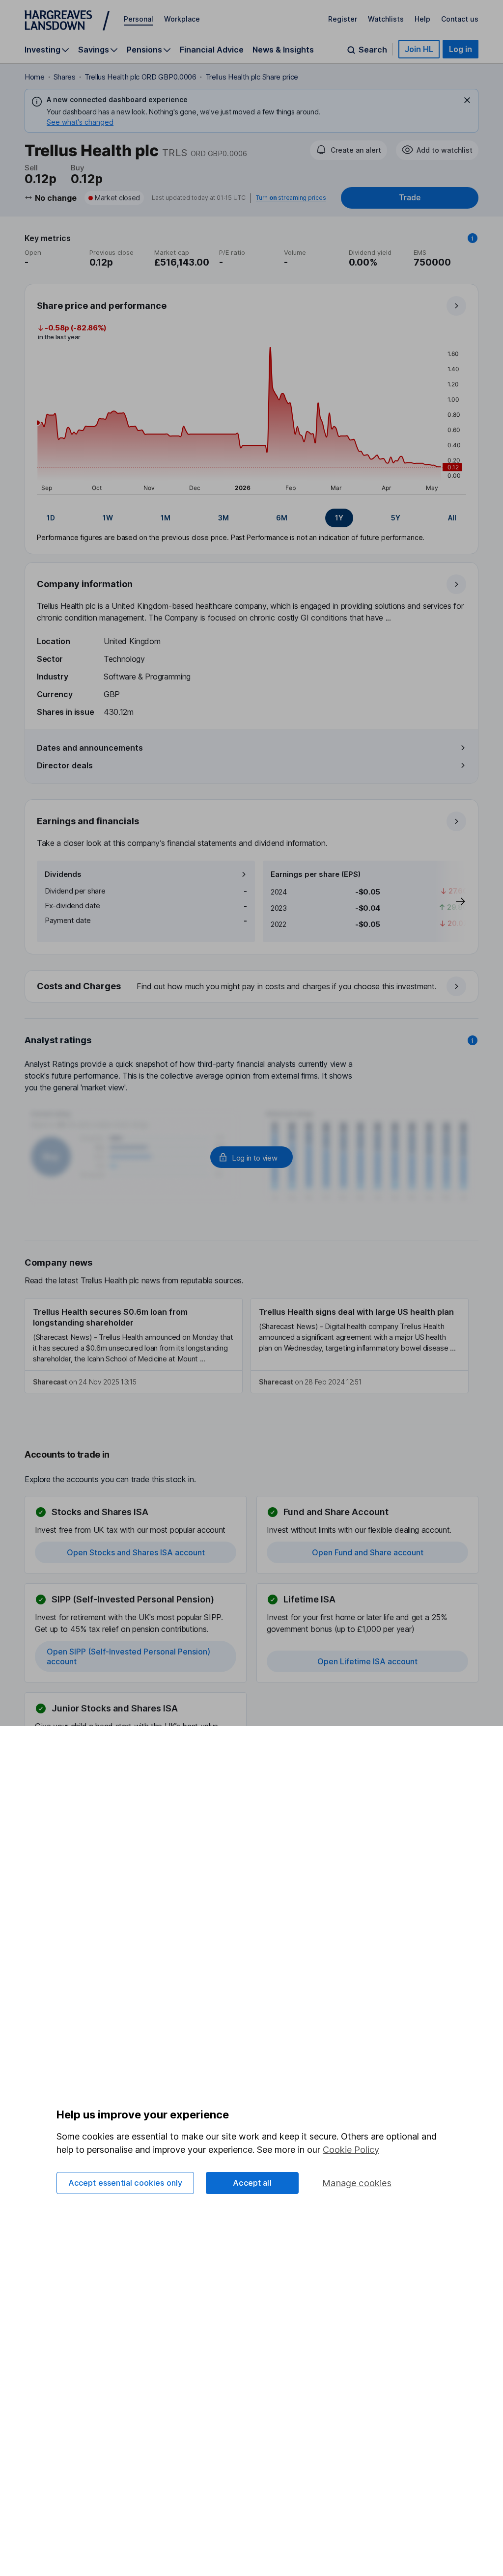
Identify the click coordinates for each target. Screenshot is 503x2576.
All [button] (452, 518)
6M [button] (282, 518)
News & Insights (283, 50)
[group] (251, 518)
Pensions (144, 50)
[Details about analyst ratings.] (473, 1040)
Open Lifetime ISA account (367, 1661)
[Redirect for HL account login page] (251, 1157)
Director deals (65, 765)
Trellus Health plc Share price (252, 77)
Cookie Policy (351, 2150)
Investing (42, 50)
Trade (410, 198)
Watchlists (386, 19)
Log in (461, 49)
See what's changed (80, 122)
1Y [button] (339, 518)
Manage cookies (357, 2183)
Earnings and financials (88, 821)
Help (422, 19)
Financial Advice (212, 50)
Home (35, 77)
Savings (94, 50)
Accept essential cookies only (126, 2183)
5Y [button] (396, 518)
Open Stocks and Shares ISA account (136, 1552)
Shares (65, 77)
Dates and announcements (90, 748)
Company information (85, 584)
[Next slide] (450, 901)
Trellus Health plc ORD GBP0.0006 (140, 77)
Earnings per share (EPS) (316, 874)
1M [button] (166, 518)
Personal (139, 19)
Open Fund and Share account (368, 1552)
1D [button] (51, 518)
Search (373, 50)
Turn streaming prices (291, 198)
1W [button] (108, 518)
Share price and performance (102, 306)
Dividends (63, 874)
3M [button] (224, 518)
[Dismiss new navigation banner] (467, 100)
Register (343, 19)
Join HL (419, 49)
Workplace (182, 19)
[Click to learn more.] (473, 238)
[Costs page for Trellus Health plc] (252, 987)
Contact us (460, 19)
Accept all (252, 2183)
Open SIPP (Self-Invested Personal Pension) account (128, 1656)
